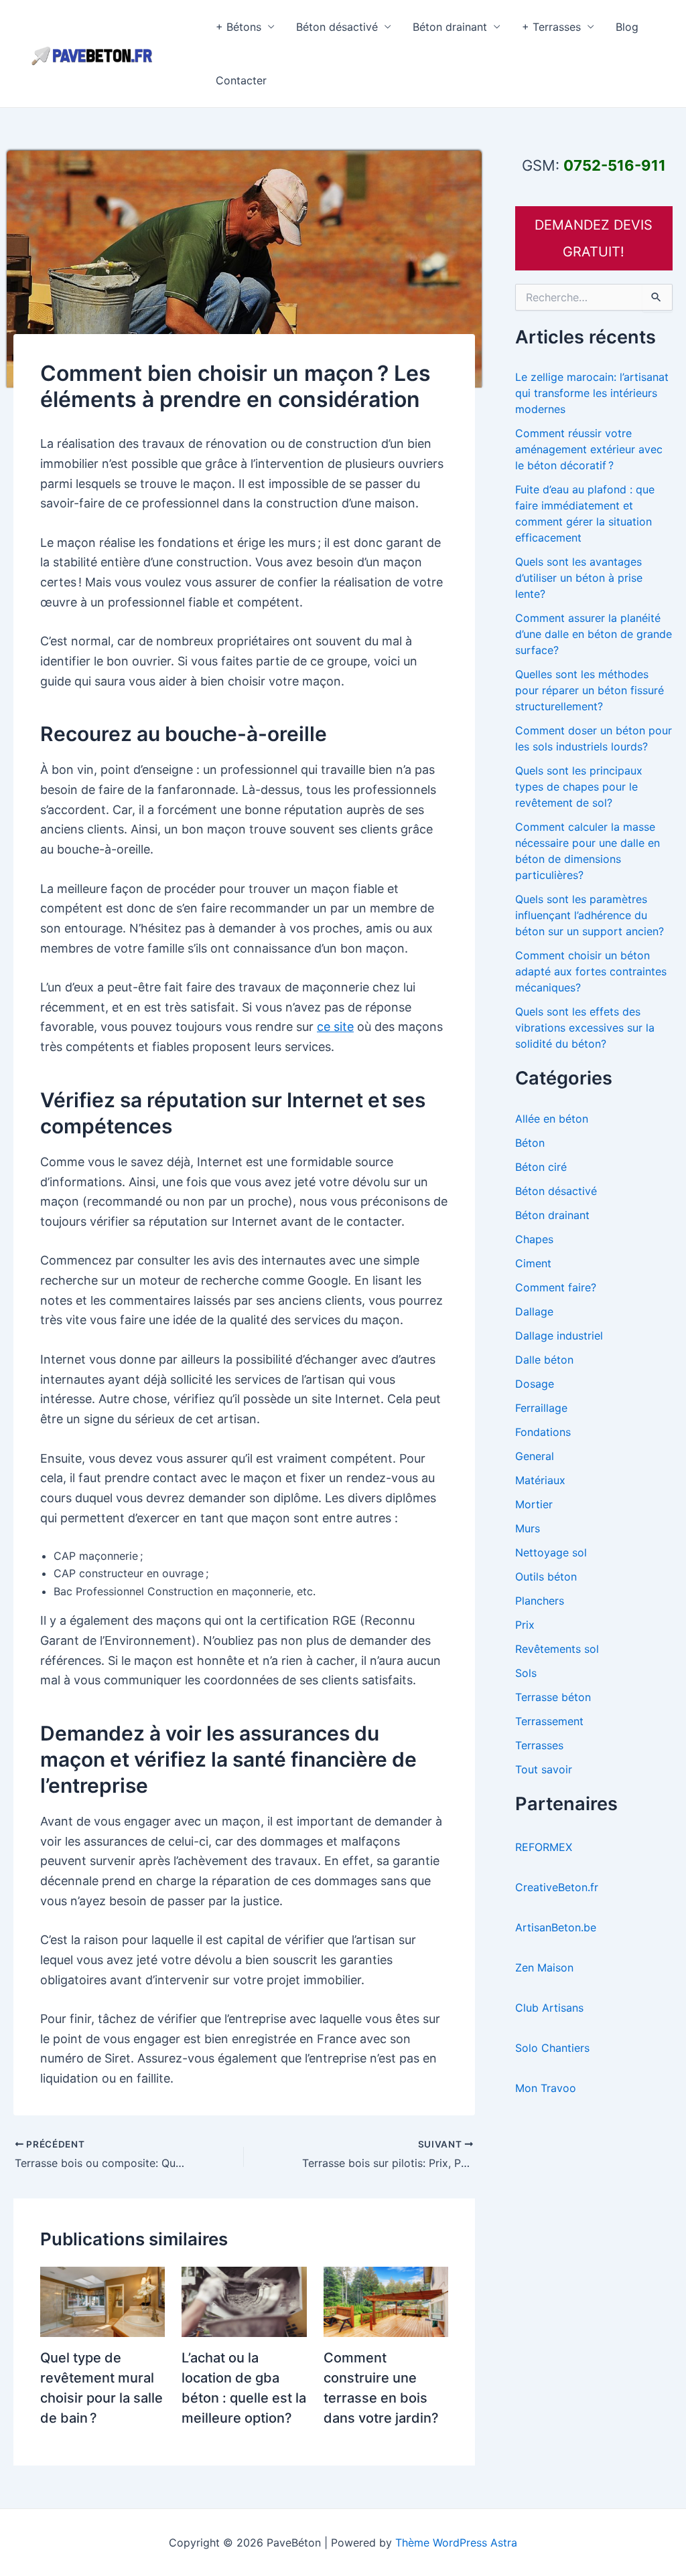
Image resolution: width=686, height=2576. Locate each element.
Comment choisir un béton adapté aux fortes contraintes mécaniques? (591, 971)
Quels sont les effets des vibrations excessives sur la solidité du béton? (585, 1028)
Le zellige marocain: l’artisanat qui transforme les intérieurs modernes (592, 393)
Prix (525, 1625)
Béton (530, 1143)
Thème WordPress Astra (456, 2543)
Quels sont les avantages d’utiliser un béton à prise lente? (579, 578)
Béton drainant (450, 27)
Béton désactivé (337, 27)
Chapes (534, 1239)
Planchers (540, 1601)
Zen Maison (544, 1967)
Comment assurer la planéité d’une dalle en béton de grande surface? (594, 634)
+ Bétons (238, 27)
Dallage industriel (559, 1336)
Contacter (241, 80)
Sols (526, 1673)
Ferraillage (541, 1408)
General (535, 1456)
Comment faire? (556, 1287)
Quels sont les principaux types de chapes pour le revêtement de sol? (579, 787)
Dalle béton (544, 1360)
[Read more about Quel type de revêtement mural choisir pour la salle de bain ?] (102, 2301)
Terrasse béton (553, 1697)
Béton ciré (541, 1167)
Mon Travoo (546, 2088)
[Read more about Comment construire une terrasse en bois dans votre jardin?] (386, 2301)
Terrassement (549, 1721)
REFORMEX (544, 1847)
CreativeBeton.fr (557, 1887)
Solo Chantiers (552, 2048)
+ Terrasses (551, 27)
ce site (335, 1027)
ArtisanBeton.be (556, 1927)
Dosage (535, 1384)
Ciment (533, 1263)
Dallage (534, 1311)
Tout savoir (544, 1769)
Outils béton (546, 1577)
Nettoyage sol (551, 1552)
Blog (627, 27)
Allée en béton (552, 1119)
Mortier (534, 1504)
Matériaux (540, 1480)
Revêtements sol (557, 1649)
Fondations (543, 1432)
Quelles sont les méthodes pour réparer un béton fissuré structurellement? (590, 690)
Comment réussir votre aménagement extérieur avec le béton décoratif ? (589, 449)
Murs (528, 1528)
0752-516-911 (615, 165)
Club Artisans (549, 2008)
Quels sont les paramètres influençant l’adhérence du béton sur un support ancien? (590, 915)
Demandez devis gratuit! (594, 238)
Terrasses (539, 1745)
